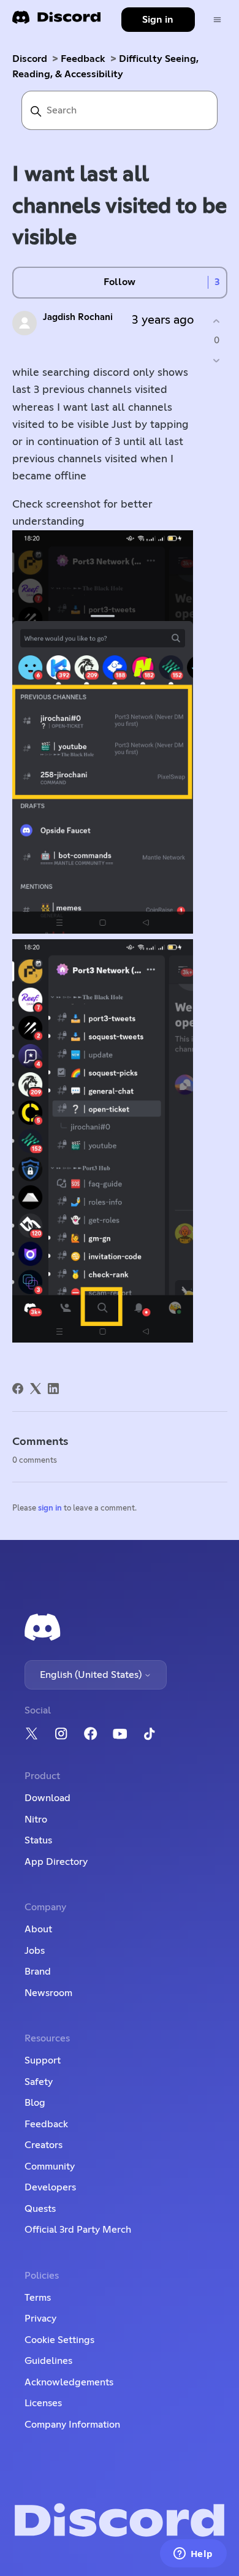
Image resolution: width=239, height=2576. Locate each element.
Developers (50, 2187)
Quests (40, 2209)
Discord (30, 59)
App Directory (56, 1862)
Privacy (40, 2319)
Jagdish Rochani (78, 317)
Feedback (83, 59)
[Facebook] (18, 1389)
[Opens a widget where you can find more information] (193, 2555)
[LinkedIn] (53, 1389)
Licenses (43, 2403)
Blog (35, 2103)
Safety (39, 2082)
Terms (38, 2298)
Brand (38, 1972)
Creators (44, 2145)
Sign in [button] (158, 20)
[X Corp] (36, 1389)
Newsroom (48, 1993)
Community (50, 2166)
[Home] (56, 21)
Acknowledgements (69, 2382)
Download (47, 1798)
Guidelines (48, 2361)
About (38, 1929)
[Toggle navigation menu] (217, 20)
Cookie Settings (59, 2340)
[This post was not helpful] (217, 360)
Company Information (72, 2425)
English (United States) (92, 1675)
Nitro (36, 1820)
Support (43, 2060)
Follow (120, 282)
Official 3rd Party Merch (78, 2230)
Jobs (35, 1951)
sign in (50, 1508)
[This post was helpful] (217, 322)
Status (38, 1840)
